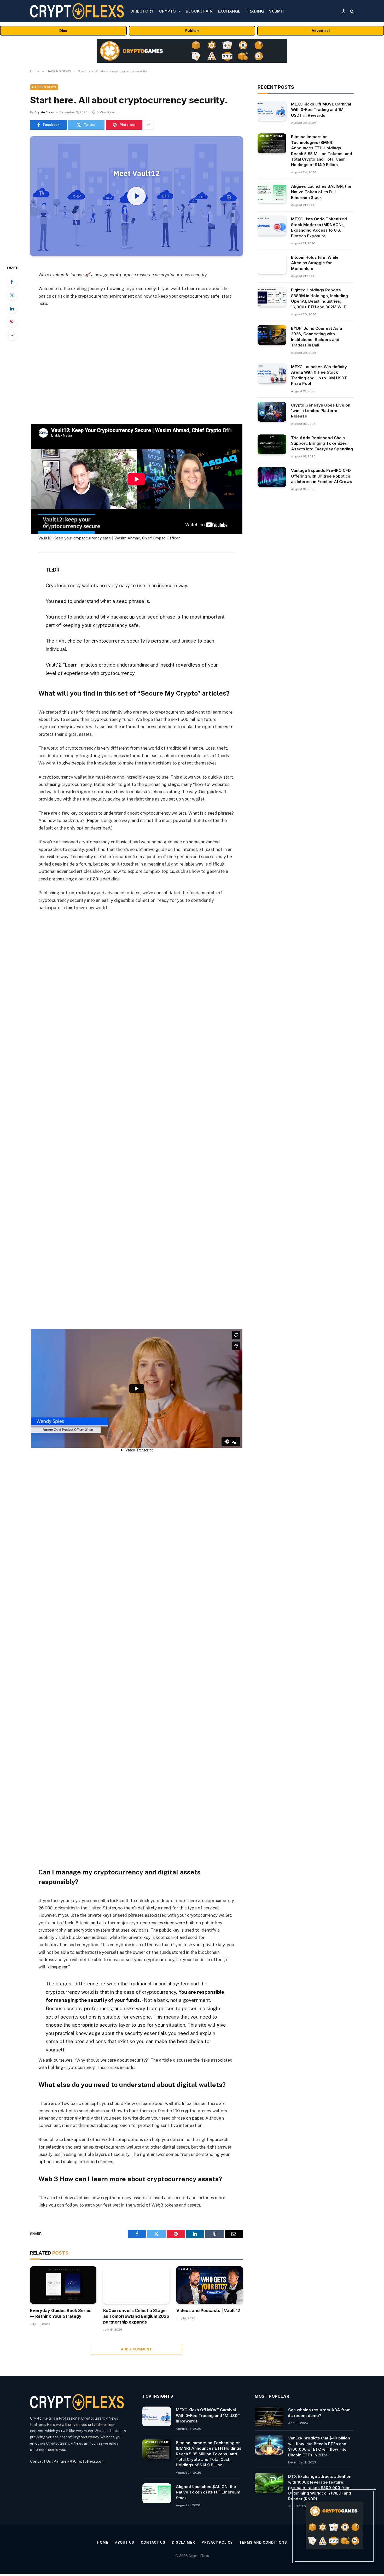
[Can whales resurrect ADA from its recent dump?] (269, 2416)
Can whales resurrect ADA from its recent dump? (319, 2413)
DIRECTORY (142, 11)
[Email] (12, 335)
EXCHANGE (229, 11)
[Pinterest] (12, 322)
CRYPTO (168, 11)
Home (103, 2542)
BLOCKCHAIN (199, 11)
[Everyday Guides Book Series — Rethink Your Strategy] (63, 2285)
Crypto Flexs (44, 112)
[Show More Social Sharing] (149, 125)
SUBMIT (277, 11)
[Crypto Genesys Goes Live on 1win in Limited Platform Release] (272, 412)
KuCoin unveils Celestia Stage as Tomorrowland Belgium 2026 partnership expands (136, 2316)
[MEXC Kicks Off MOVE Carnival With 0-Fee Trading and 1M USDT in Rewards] (272, 111)
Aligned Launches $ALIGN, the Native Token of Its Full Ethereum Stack (321, 192)
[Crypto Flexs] (77, 11)
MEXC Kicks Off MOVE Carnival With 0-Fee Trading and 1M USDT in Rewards (321, 110)
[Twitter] (12, 295)
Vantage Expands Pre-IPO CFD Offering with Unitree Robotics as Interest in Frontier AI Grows (322, 476)
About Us (125, 2542)
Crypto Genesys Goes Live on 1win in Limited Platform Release (321, 411)
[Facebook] (12, 282)
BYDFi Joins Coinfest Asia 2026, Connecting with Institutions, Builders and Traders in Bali (316, 337)
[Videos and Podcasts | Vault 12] (210, 2285)
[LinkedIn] (12, 308)
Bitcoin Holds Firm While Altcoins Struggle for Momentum (315, 263)
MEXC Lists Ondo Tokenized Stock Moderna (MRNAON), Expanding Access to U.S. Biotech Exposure (319, 227)
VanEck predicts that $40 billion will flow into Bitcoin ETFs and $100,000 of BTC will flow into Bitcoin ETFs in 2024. (319, 2446)
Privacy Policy (217, 2542)
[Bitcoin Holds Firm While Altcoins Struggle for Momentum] (272, 264)
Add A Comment (136, 2349)
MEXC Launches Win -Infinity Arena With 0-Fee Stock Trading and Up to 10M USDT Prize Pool (319, 375)
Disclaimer (184, 2542)
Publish (192, 31)
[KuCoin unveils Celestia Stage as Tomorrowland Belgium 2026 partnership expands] (136, 2285)
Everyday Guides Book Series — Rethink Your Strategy (61, 2313)
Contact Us (153, 2542)
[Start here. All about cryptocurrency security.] (136, 196)
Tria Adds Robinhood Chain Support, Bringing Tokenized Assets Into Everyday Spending (322, 443)
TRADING (255, 11)
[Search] (351, 11)
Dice (63, 31)
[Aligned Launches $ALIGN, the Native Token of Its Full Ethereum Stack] (272, 193)
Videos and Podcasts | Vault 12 (208, 2310)
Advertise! (321, 31)
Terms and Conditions (263, 2542)
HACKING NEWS (44, 87)
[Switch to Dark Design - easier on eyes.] (344, 11)
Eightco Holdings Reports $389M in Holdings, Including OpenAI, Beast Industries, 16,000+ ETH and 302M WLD (319, 298)
